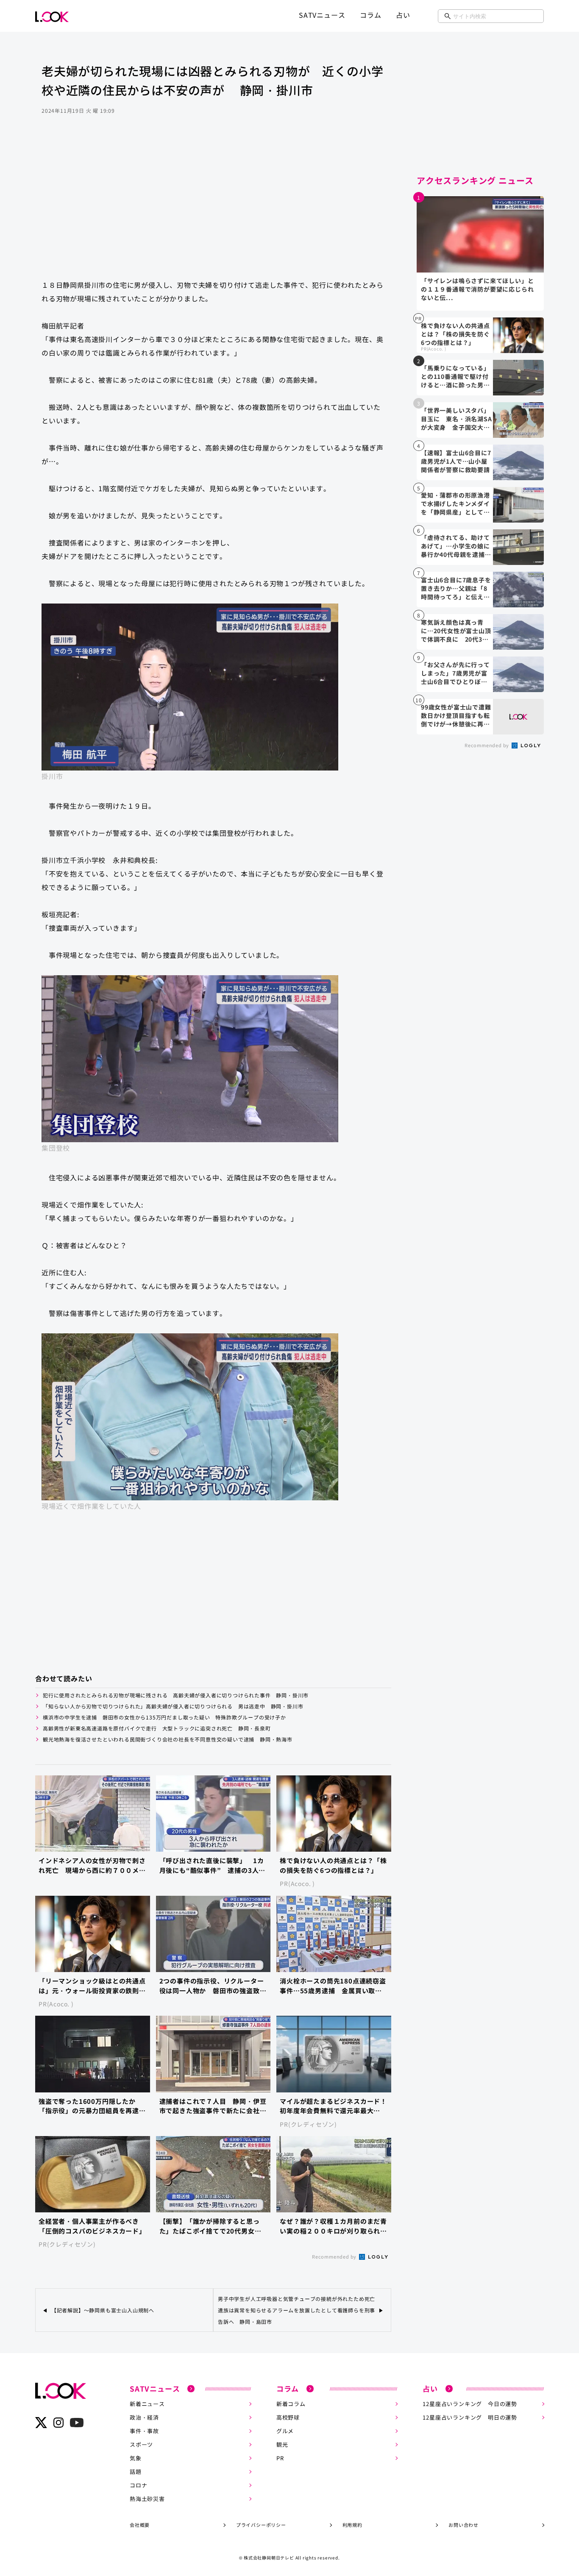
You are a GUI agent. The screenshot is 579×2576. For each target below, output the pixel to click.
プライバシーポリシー (261, 2525)
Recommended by (335, 2256)
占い (403, 15)
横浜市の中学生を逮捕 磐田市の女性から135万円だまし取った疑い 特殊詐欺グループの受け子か (164, 1717)
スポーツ (141, 2444)
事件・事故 (144, 2431)
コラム (370, 15)
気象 (136, 2458)
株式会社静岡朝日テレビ (269, 2558)
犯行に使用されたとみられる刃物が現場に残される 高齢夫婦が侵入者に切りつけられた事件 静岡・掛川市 (176, 1695)
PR (280, 2458)
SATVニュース (322, 15)
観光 (282, 2444)
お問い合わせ (463, 2525)
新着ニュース (147, 2404)
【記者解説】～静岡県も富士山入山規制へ (103, 2310)
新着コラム (291, 2404)
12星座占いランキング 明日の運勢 (470, 2417)
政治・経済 (144, 2417)
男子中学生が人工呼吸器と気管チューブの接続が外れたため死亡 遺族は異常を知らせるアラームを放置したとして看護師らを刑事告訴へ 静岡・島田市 (296, 2310)
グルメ (285, 2431)
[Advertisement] (213, 205)
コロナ (138, 2485)
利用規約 (352, 2525)
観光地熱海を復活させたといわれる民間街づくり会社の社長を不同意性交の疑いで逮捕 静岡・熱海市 (168, 1739)
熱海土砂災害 (147, 2499)
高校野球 (288, 2417)
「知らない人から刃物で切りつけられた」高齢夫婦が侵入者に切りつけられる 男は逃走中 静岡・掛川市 (173, 1706)
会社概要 (140, 2525)
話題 (136, 2472)
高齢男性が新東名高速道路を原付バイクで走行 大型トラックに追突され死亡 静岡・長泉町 (157, 1728)
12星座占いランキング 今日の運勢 (470, 2404)
